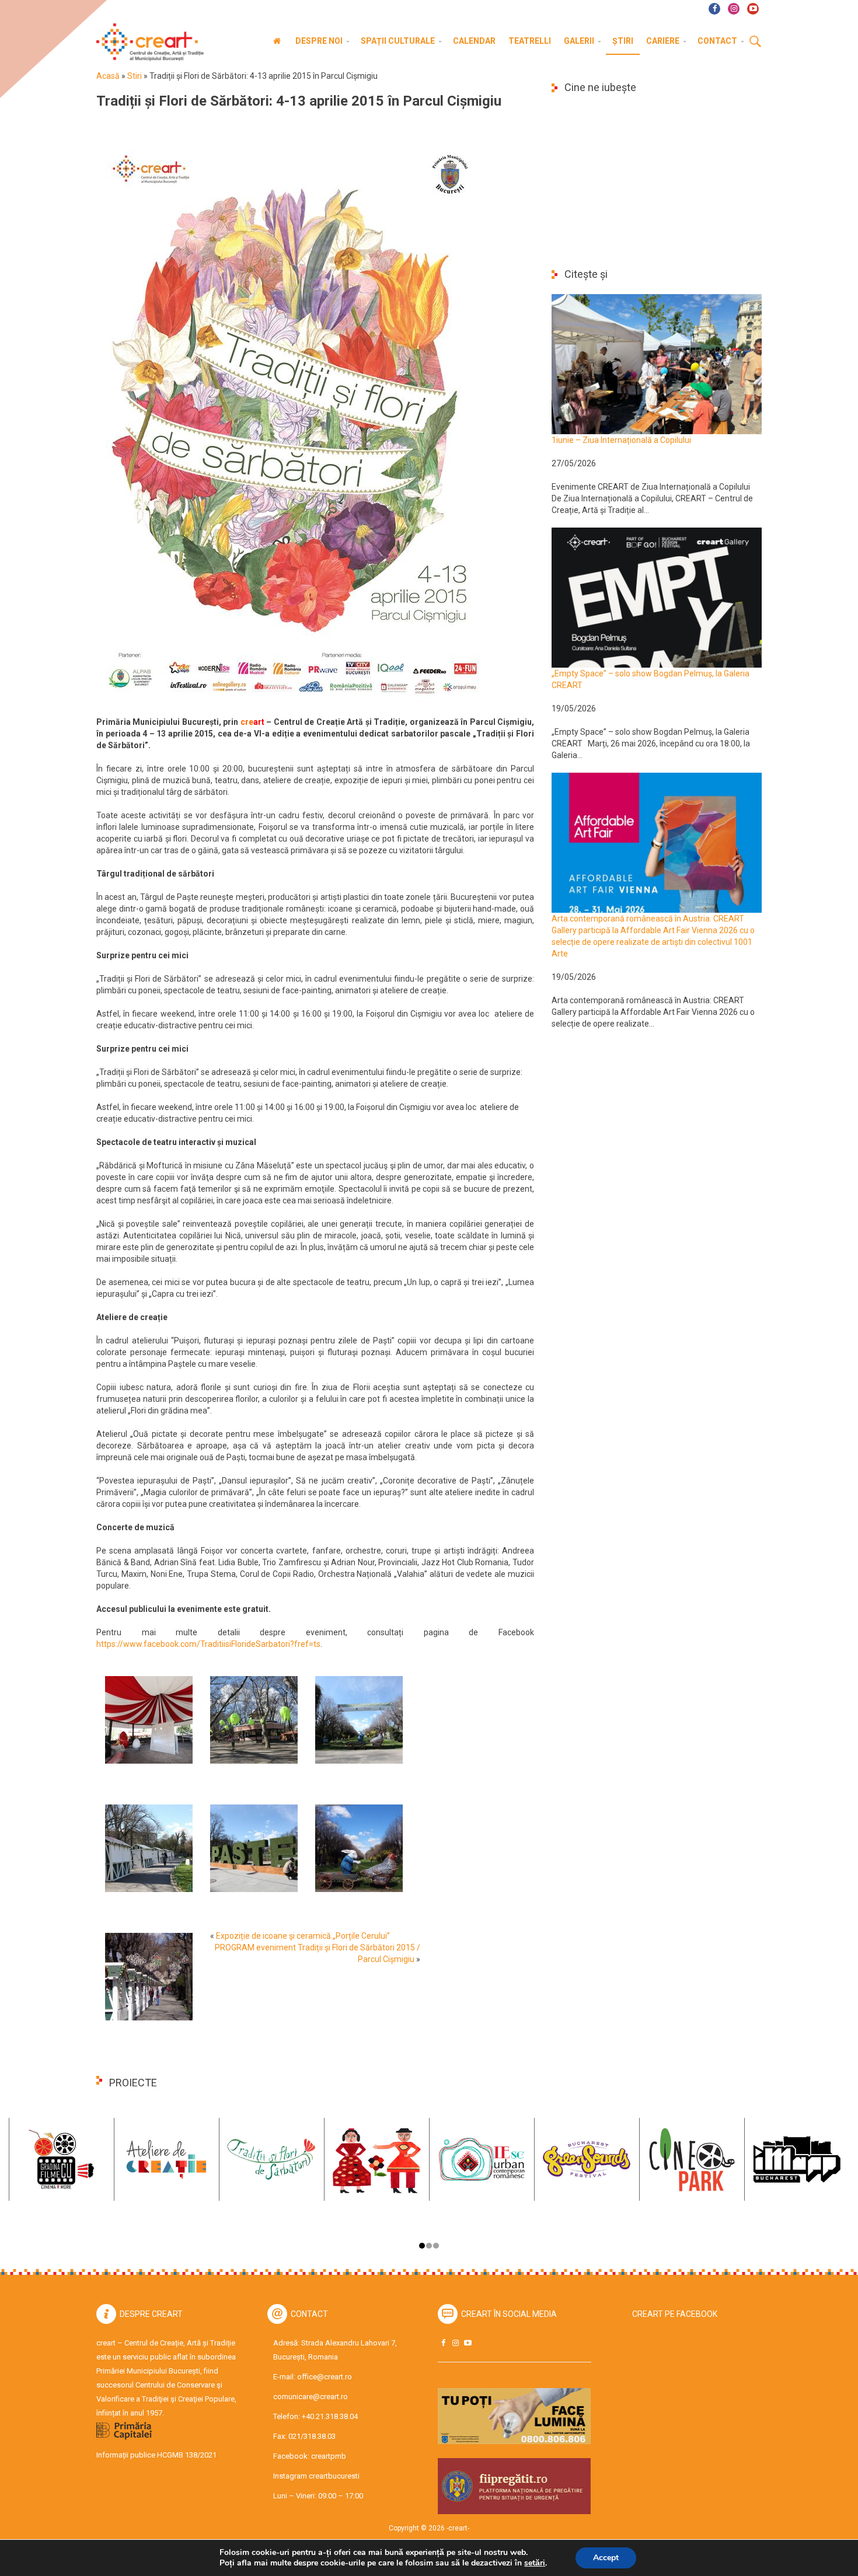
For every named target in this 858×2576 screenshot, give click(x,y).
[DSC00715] (149, 1976)
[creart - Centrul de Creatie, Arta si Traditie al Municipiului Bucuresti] (146, 42)
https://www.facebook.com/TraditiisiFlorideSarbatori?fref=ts (208, 1644)
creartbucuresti (334, 2476)
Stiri (135, 76)
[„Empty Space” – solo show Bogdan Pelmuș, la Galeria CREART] (657, 597)
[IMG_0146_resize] (149, 1848)
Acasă (108, 76)
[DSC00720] (359, 1848)
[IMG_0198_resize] (254, 1719)
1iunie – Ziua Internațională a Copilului (621, 440)
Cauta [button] (755, 42)
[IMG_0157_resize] (359, 1719)
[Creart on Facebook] (443, 2343)
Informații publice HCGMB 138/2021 (156, 2455)
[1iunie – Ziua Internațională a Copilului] (657, 364)
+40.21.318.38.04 (330, 2416)
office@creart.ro (325, 2377)
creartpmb (329, 2456)
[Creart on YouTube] (468, 2343)
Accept (606, 2558)
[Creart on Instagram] (455, 2343)
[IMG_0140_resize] (254, 1848)
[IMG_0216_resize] (149, 1719)
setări (535, 2563)
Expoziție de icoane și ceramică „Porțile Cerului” (303, 1936)
